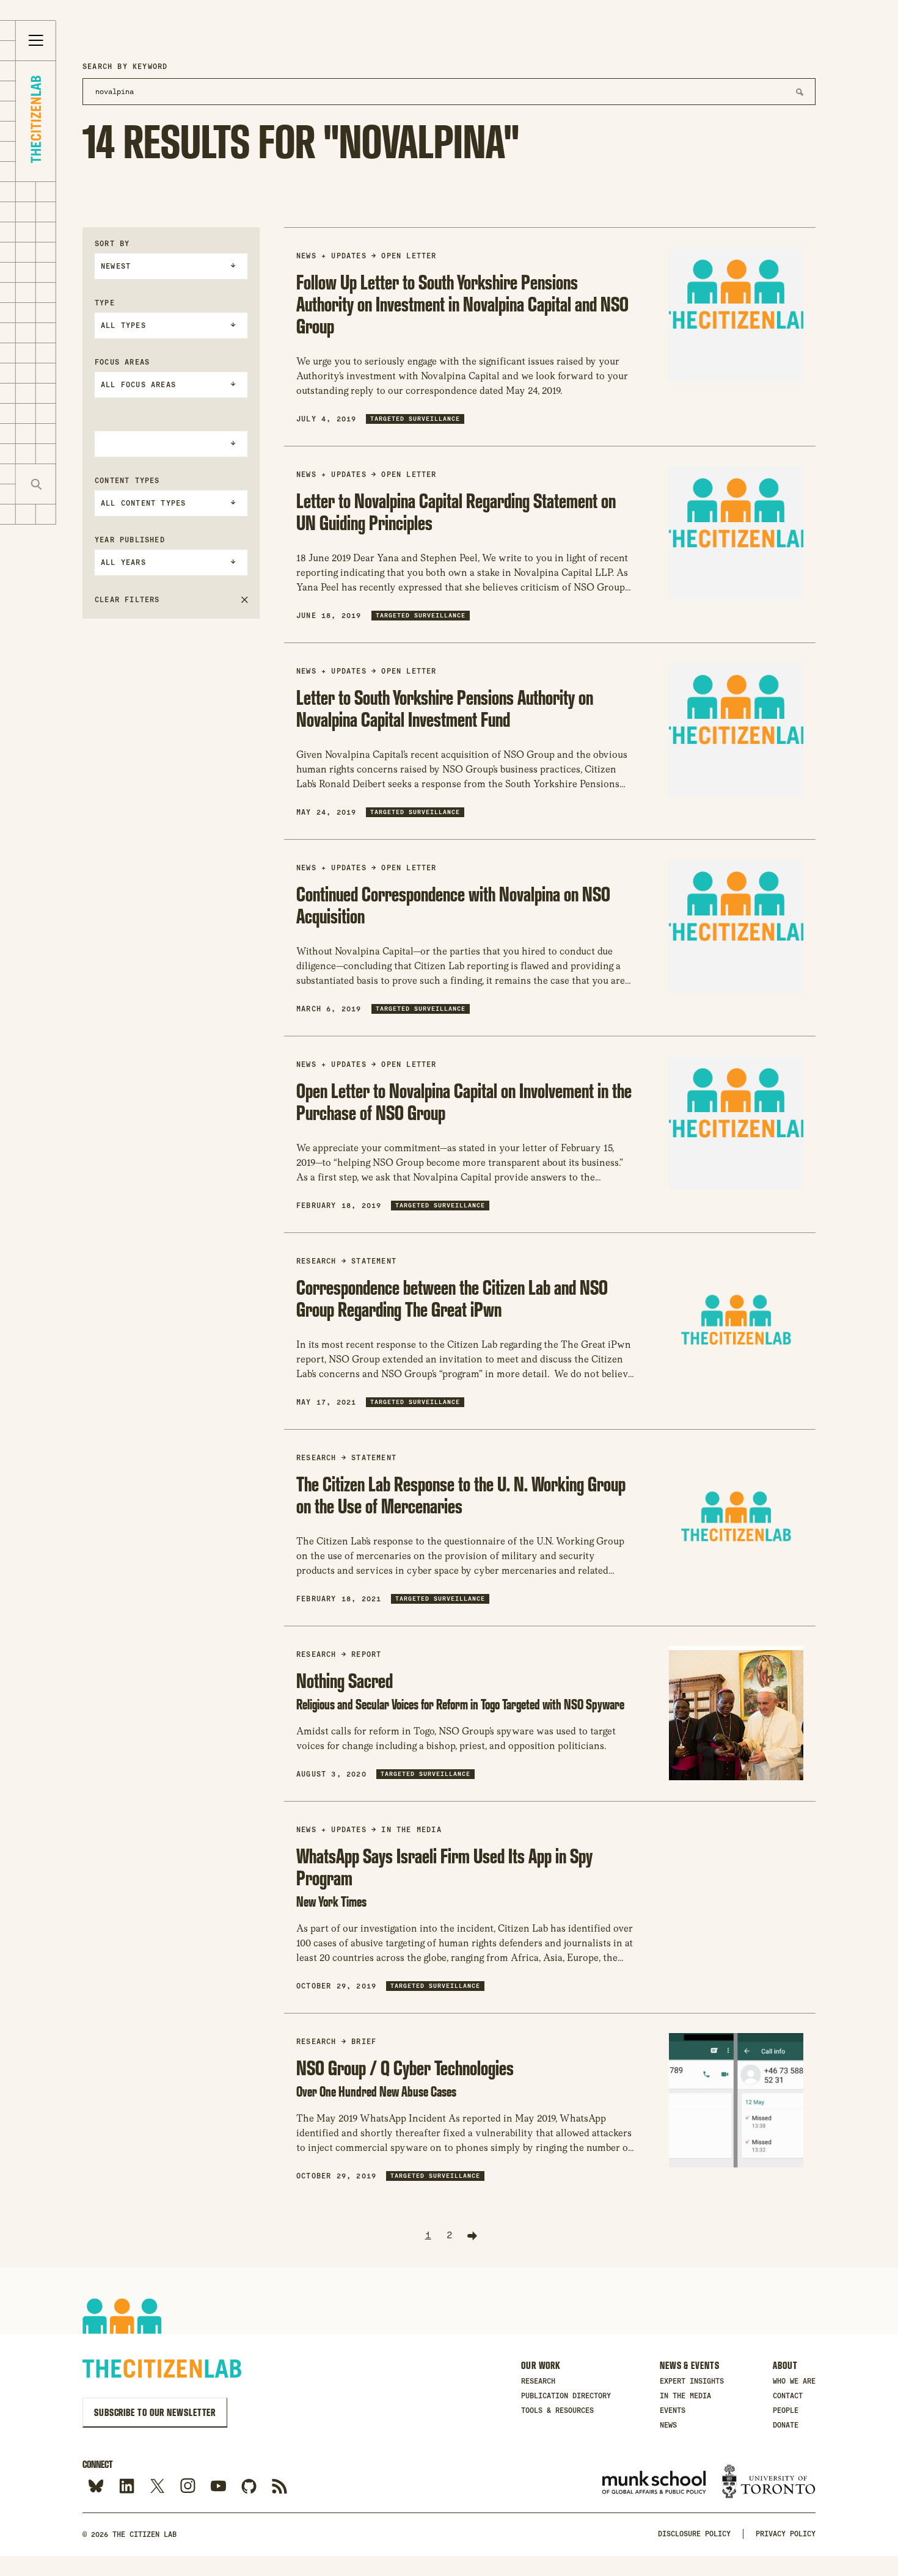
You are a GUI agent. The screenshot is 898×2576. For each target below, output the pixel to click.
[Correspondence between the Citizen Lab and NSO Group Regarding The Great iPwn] (736, 1320)
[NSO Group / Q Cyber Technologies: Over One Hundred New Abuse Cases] (736, 2100)
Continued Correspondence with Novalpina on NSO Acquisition (453, 905)
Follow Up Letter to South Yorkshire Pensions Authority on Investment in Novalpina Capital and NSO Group (462, 304)
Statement (374, 1261)
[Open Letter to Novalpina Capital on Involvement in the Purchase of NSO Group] (736, 1123)
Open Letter (409, 256)
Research (538, 2381)
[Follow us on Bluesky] (96, 2487)
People (786, 2410)
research (316, 1261)
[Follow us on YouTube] (218, 2487)
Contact (788, 2396)
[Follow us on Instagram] (188, 2487)
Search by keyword (125, 67)
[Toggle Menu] (36, 41)
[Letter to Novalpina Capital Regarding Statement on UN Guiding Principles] (736, 533)
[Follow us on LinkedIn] (127, 2487)
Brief (364, 2042)
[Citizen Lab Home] (36, 121)
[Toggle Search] (36, 484)
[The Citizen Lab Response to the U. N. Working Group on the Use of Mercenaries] (736, 1516)
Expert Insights (692, 2381)
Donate (786, 2425)
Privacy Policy (786, 2534)
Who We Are (794, 2381)
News (668, 2425)
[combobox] (171, 266)
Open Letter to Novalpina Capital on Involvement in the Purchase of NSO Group (464, 1101)
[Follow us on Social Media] (249, 2487)
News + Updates (331, 256)
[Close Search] (76, 484)
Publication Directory (566, 2396)
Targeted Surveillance (415, 419)
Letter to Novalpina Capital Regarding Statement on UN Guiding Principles (456, 511)
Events (673, 2410)
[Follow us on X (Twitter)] (157, 2487)
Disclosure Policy (694, 2534)
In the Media (411, 1830)
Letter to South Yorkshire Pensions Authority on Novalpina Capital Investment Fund (445, 708)
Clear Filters (127, 600)
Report (366, 1654)
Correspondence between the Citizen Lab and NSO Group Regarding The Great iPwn (452, 1298)
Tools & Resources (557, 2410)
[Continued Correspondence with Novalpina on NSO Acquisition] (736, 926)
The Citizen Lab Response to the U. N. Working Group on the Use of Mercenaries (461, 1495)
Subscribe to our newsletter (155, 2412)
